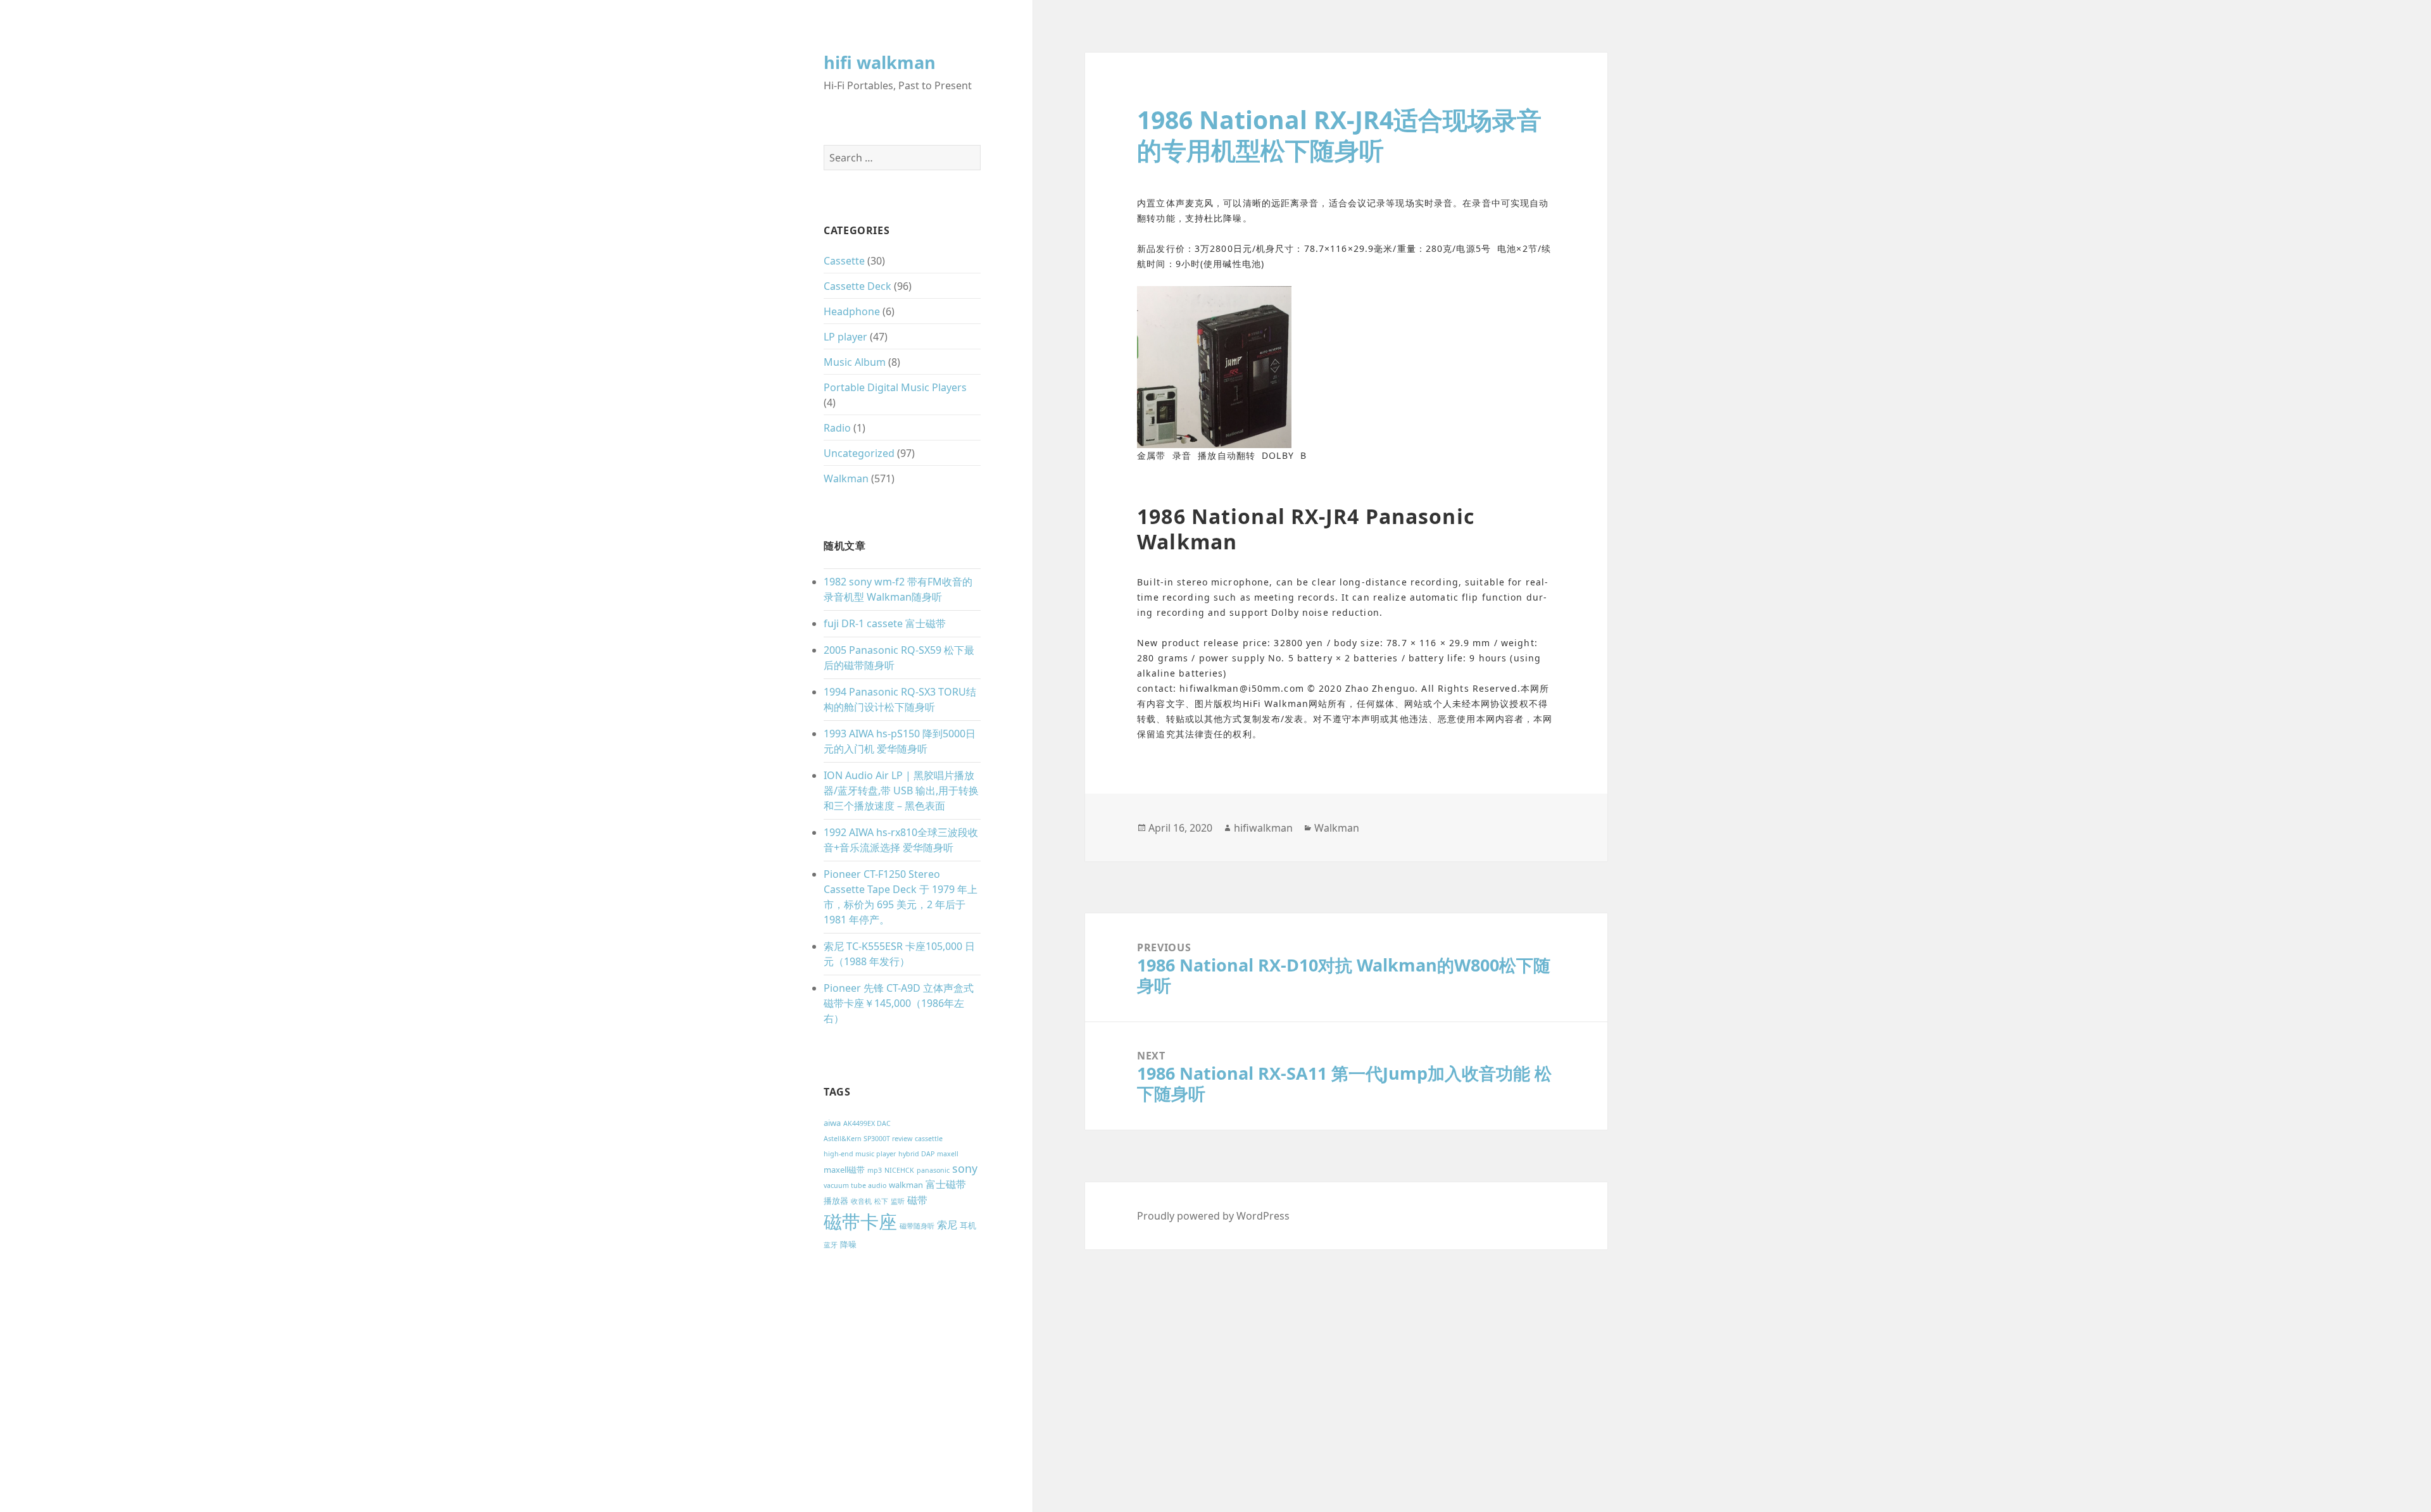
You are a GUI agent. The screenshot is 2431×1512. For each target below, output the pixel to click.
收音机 (861, 1201)
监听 (898, 1201)
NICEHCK (899, 1170)
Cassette (844, 261)
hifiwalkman (1263, 828)
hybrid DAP (916, 1154)
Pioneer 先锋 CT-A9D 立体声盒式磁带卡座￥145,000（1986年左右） (899, 1003)
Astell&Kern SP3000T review (868, 1139)
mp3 (875, 1170)
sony (965, 1168)
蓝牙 (831, 1245)
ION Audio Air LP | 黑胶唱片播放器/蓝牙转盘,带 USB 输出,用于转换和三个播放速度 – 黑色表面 (901, 790)
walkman (906, 1185)
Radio (837, 428)
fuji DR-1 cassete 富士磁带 (885, 623)
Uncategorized (859, 453)
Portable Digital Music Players (895, 387)
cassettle (929, 1139)
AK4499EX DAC (867, 1123)
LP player (845, 337)
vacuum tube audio (855, 1185)
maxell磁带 (844, 1170)
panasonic (933, 1170)
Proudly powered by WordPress (1213, 1216)
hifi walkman (880, 62)
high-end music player (860, 1154)
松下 (881, 1201)
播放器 (836, 1201)
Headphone (852, 311)
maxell (948, 1154)
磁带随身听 (917, 1226)
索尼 (947, 1225)
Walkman (846, 478)
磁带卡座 (860, 1221)
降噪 (848, 1244)
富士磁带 (946, 1184)
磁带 (917, 1200)
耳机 (968, 1225)
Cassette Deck (857, 286)
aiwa (832, 1123)
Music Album (855, 362)
